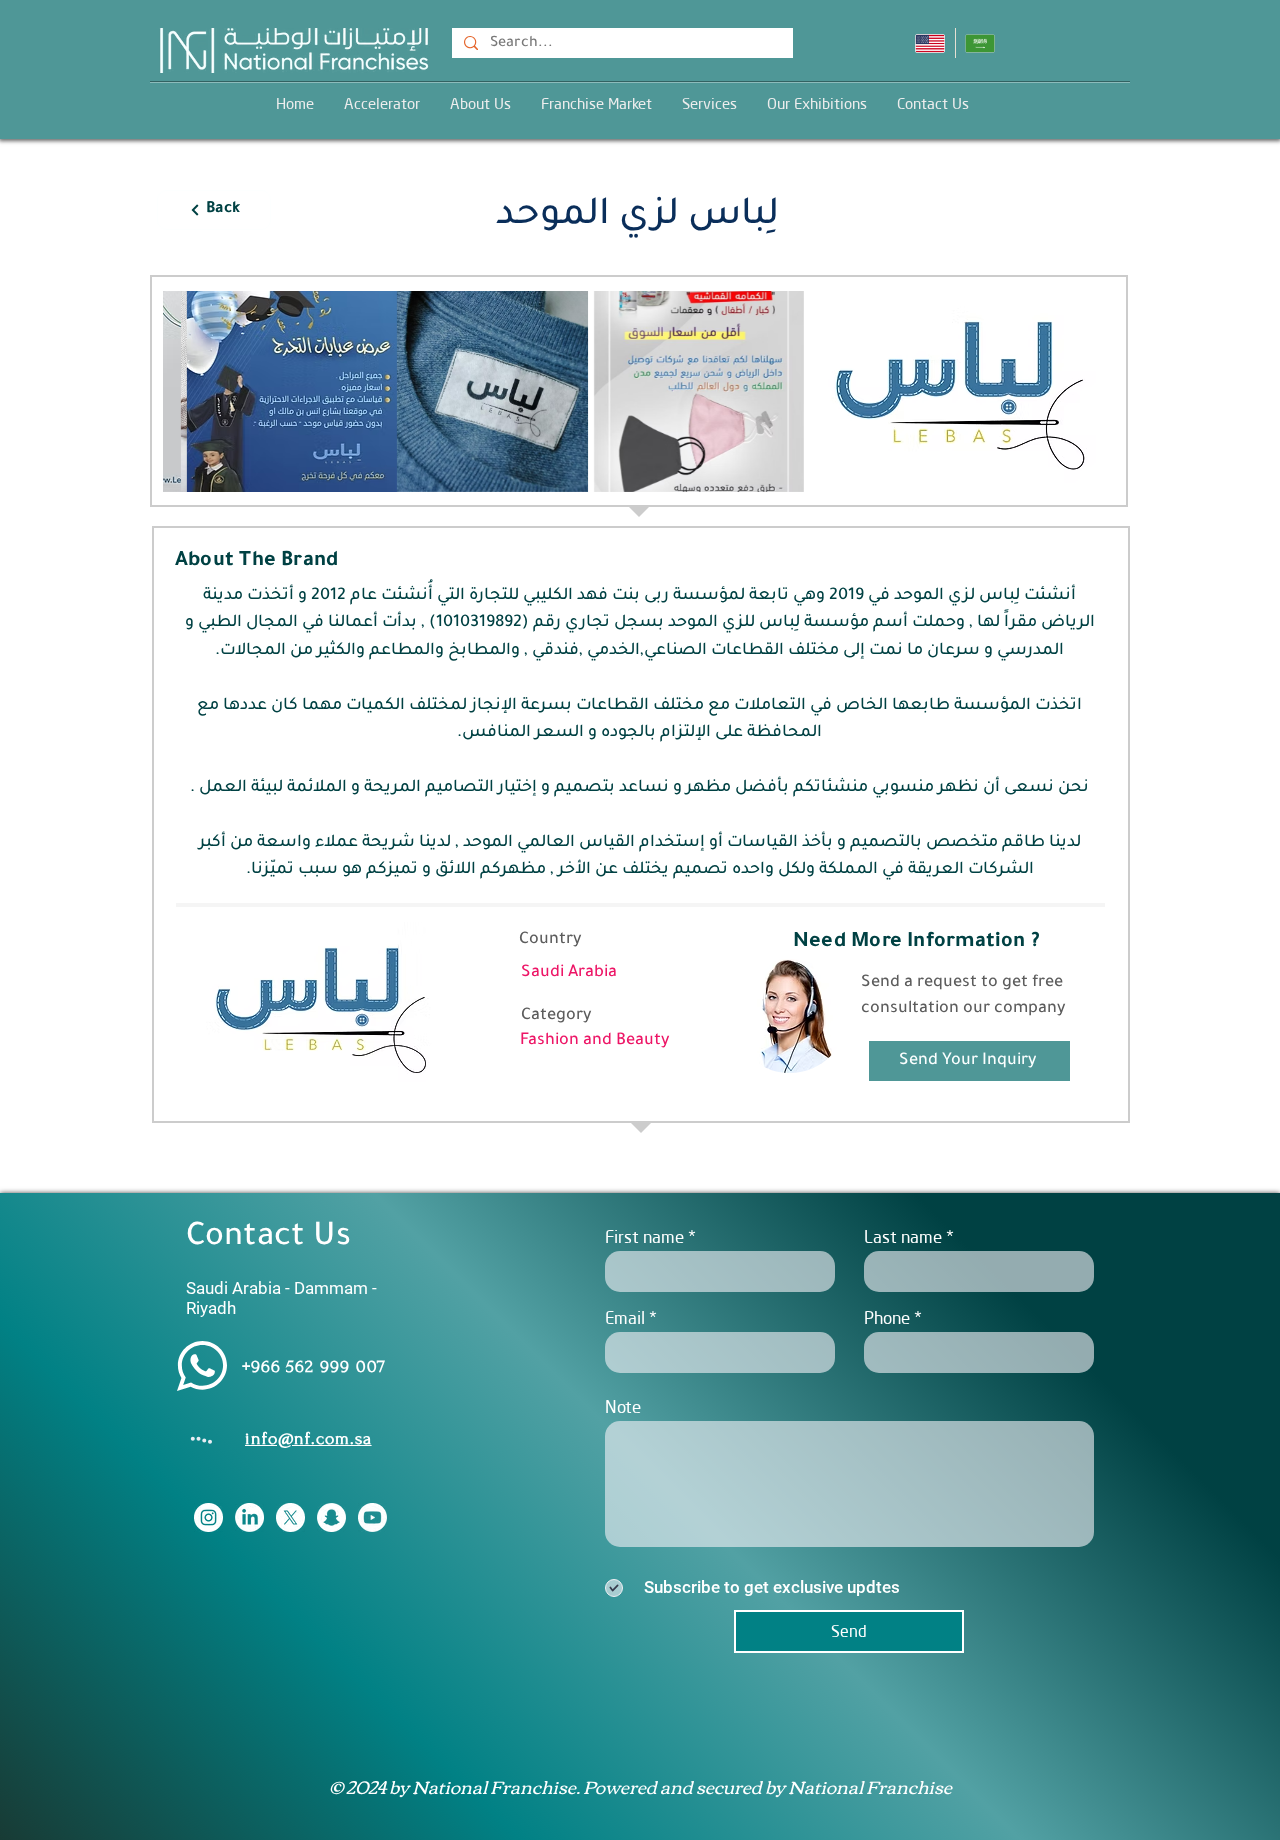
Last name (903, 1236)
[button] (709, 103)
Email (625, 1317)
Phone (887, 1317)
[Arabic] (980, 43)
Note (623, 1406)
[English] (930, 43)
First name (644, 1236)
